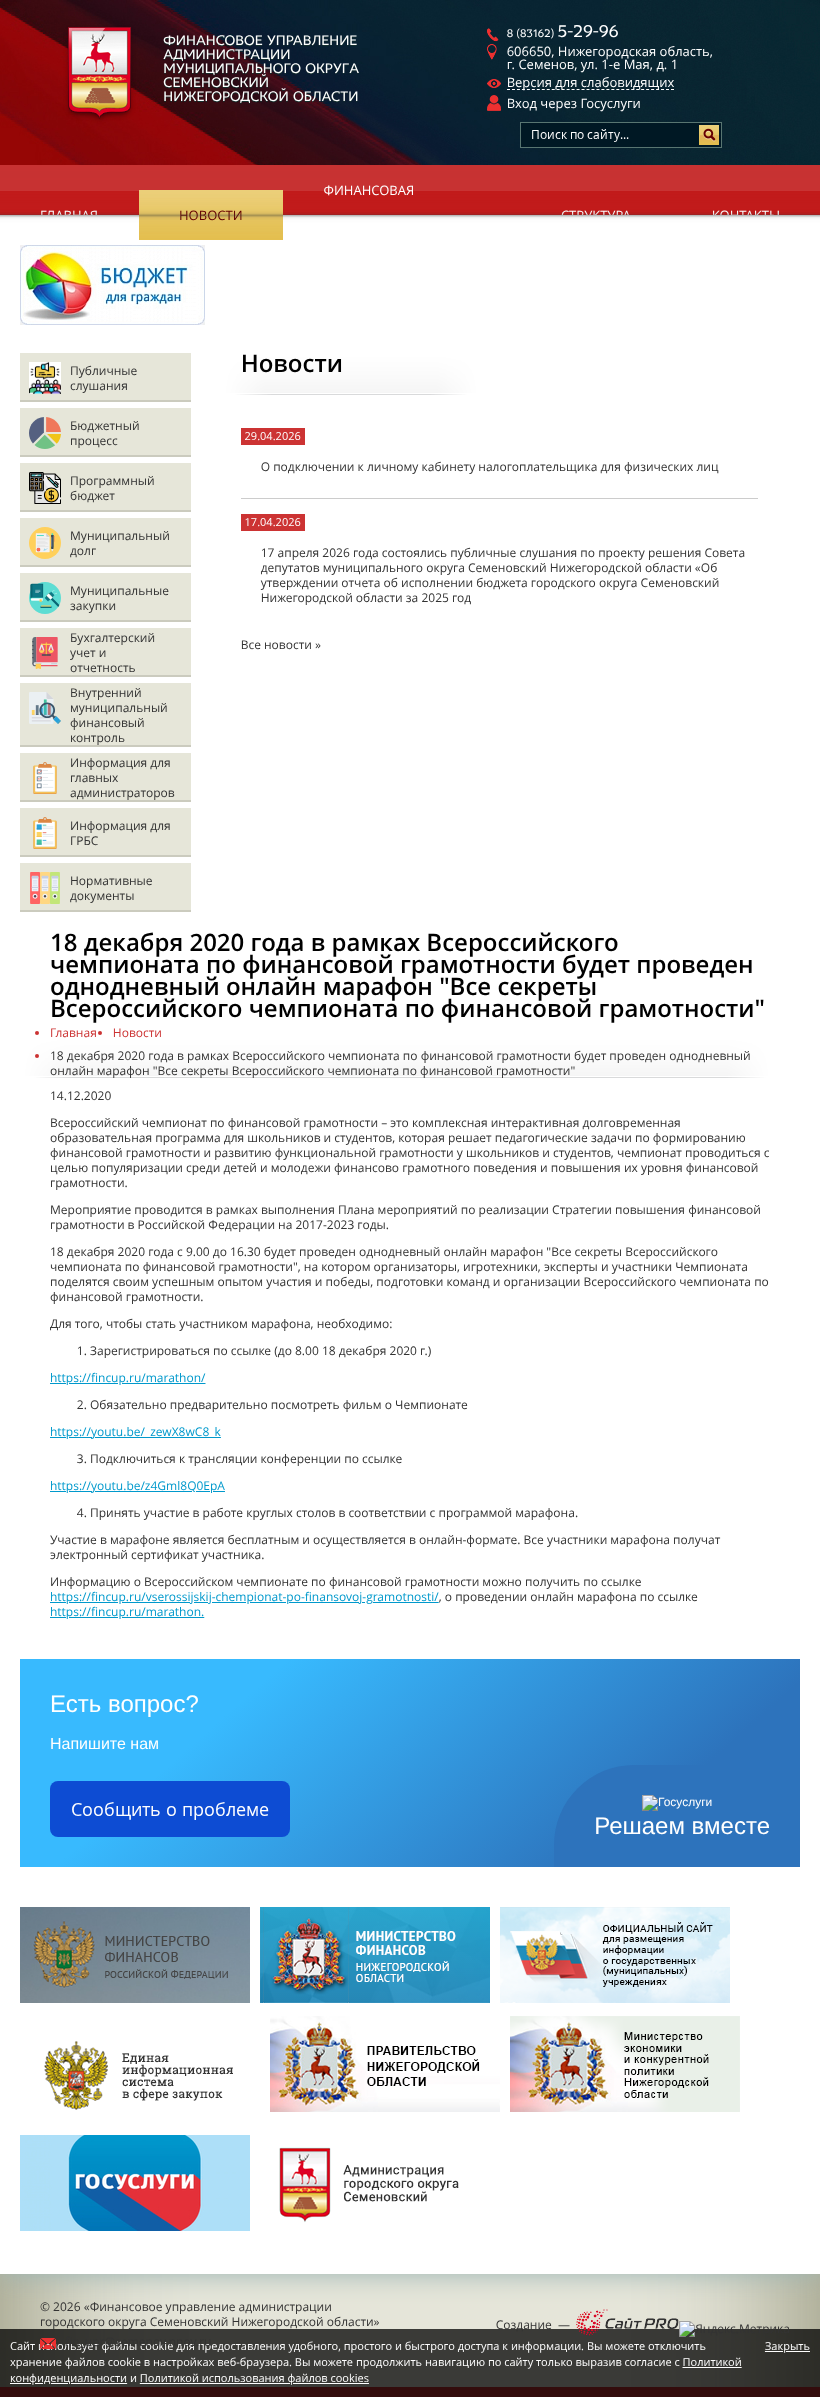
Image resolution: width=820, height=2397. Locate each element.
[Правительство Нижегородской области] (385, 2117)
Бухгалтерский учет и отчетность (112, 652)
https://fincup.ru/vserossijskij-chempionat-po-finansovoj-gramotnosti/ (244, 1596)
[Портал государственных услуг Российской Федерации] (135, 2236)
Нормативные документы (111, 888)
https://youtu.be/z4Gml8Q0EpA (137, 1485)
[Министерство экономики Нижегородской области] (625, 2117)
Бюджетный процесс (105, 433)
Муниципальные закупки (119, 598)
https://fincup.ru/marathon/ (127, 1377)
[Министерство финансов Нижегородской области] (375, 1998)
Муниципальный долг (120, 543)
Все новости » (281, 644)
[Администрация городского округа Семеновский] (375, 2236)
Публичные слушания (103, 378)
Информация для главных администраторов (122, 777)
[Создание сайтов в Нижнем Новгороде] (627, 2324)
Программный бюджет (112, 488)
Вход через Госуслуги (574, 103)
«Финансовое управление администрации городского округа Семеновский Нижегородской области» (210, 2314)
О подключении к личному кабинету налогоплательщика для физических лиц (490, 466)
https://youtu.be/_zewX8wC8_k (135, 1431)
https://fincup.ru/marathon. (127, 1611)
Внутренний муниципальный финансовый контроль (119, 715)
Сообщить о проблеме (170, 1809)
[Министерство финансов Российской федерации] (135, 1998)
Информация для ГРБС (120, 833)
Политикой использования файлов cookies (254, 2378)
